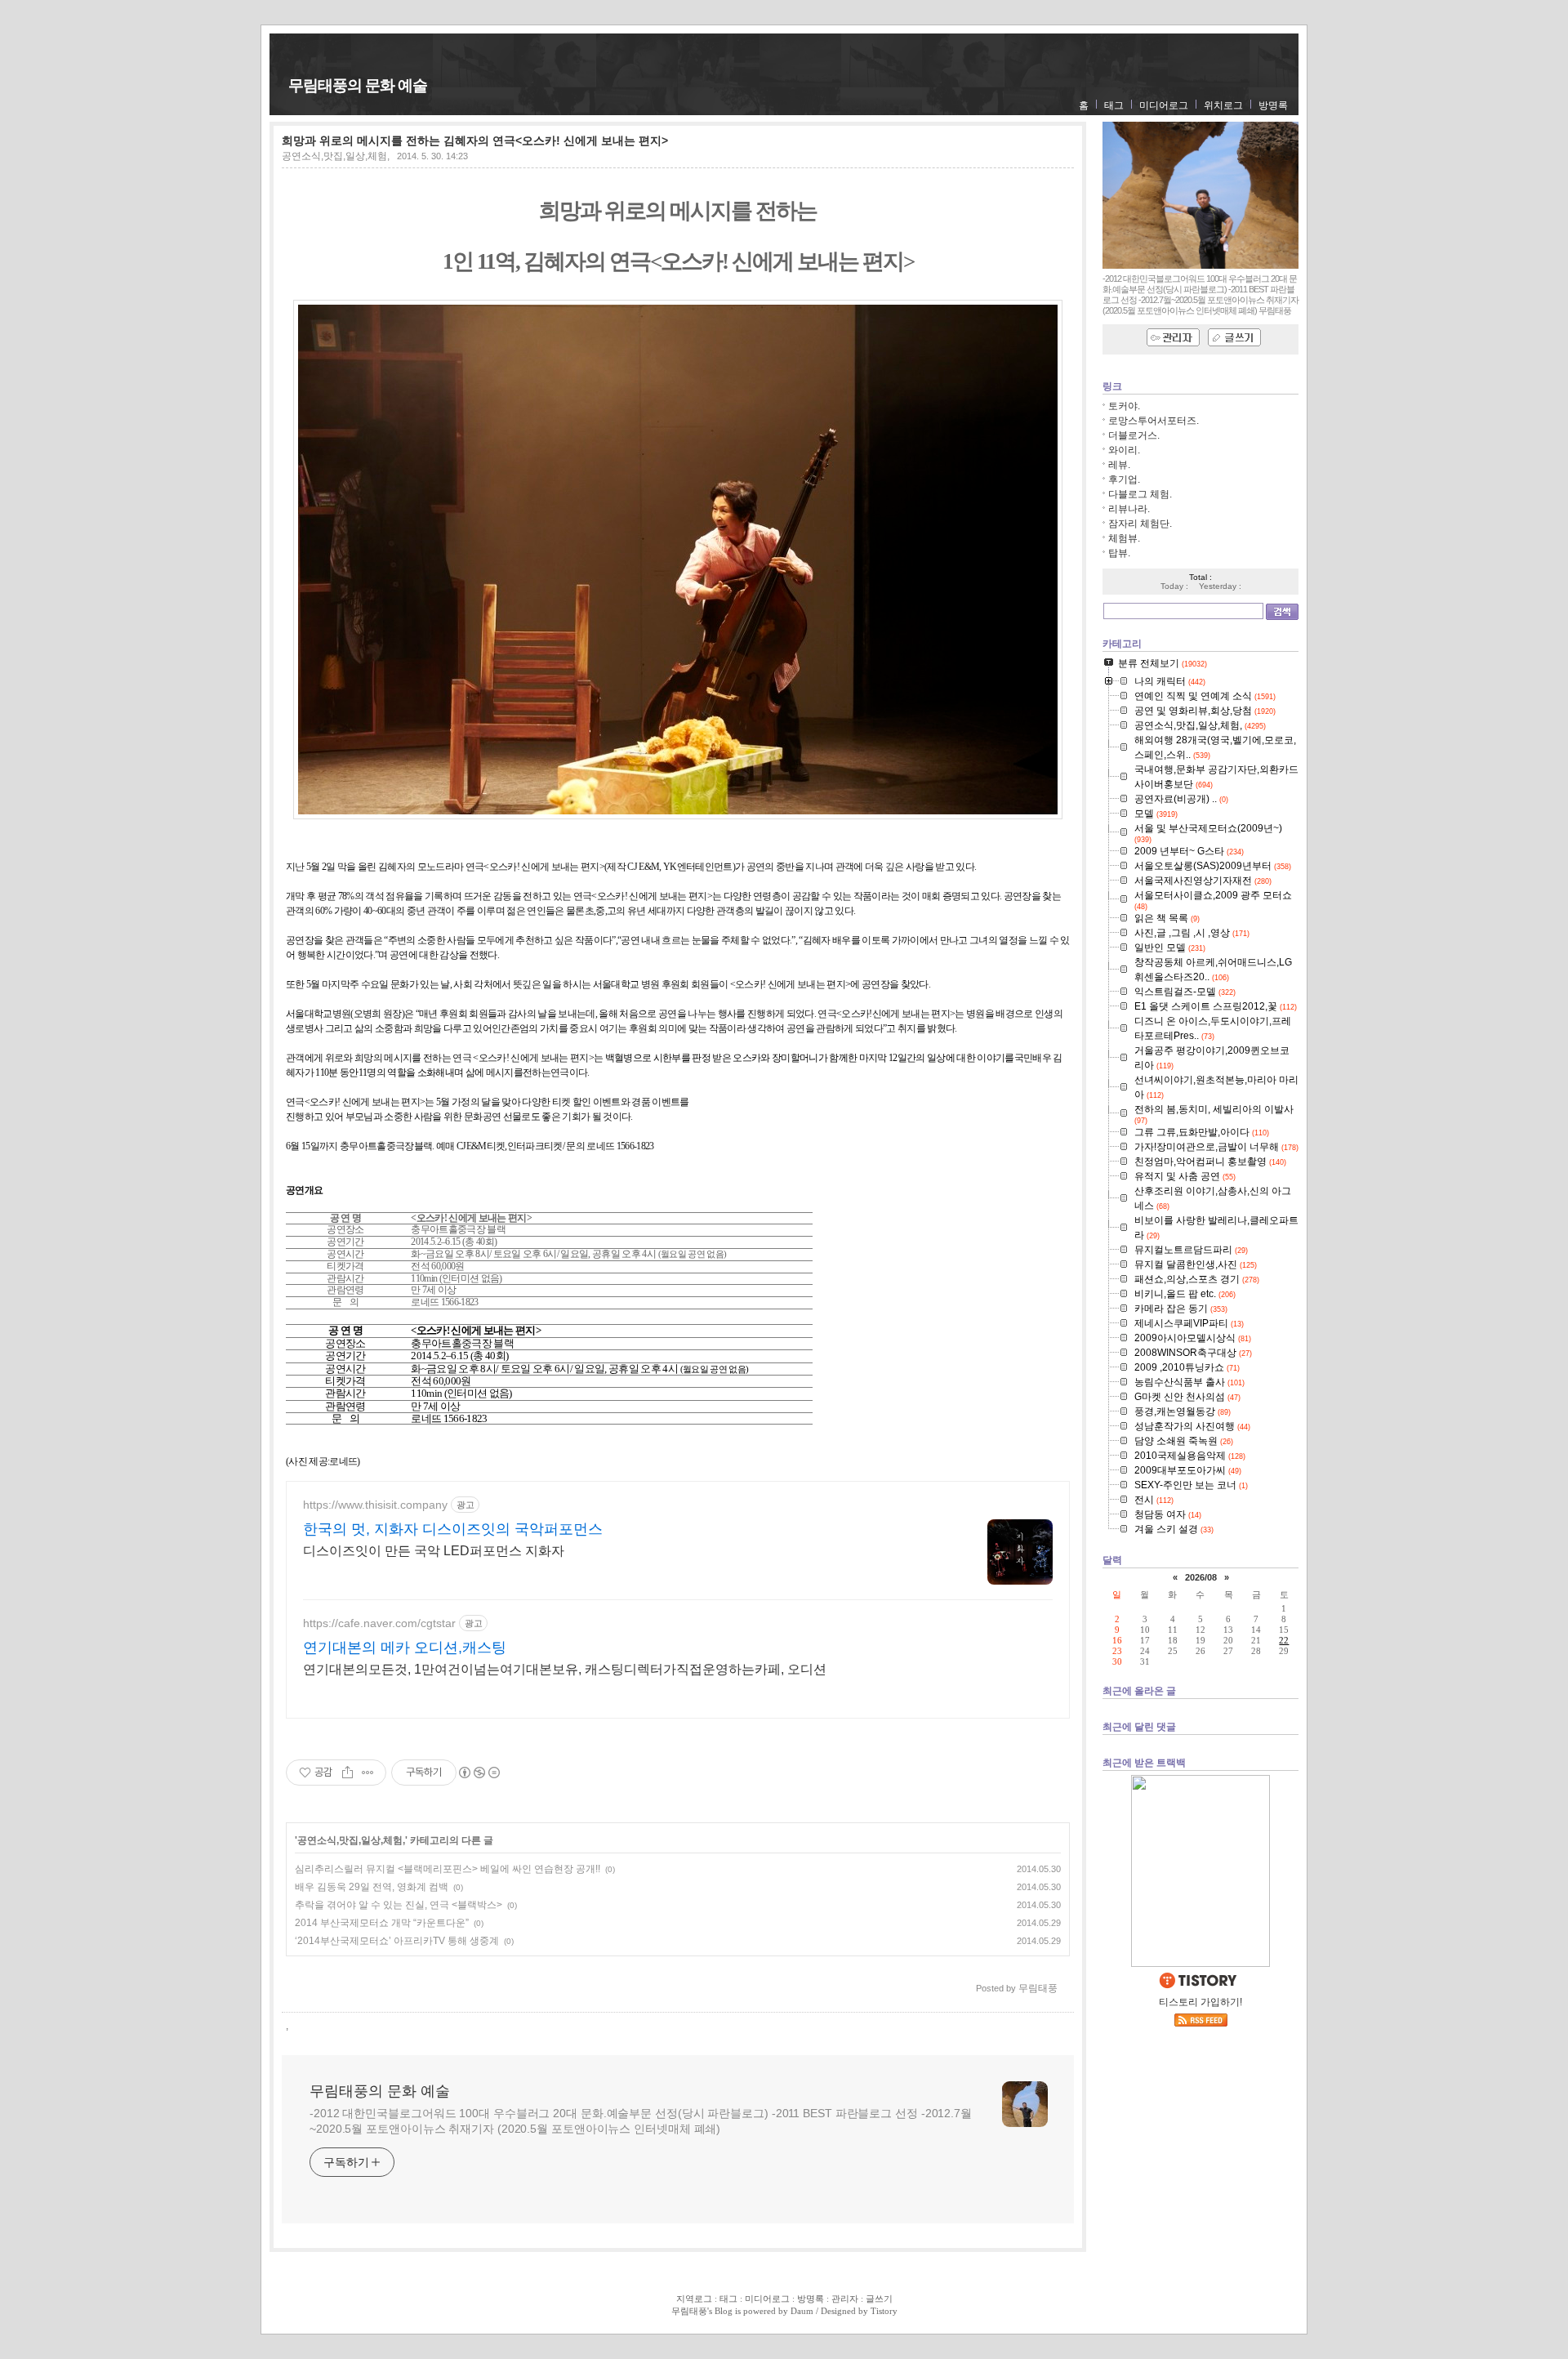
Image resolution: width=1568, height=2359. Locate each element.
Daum (802, 2311)
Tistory (884, 2311)
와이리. (1124, 450)
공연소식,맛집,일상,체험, (336, 156)
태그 (1114, 105)
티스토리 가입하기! (1200, 2002)
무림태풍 (689, 2311)
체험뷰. (1124, 538)
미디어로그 (1164, 105)
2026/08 (1201, 1577)
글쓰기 (879, 2299)
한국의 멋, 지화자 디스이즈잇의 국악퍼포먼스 (453, 1529)
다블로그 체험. (1140, 494)
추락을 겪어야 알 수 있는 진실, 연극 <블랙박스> (399, 1905)
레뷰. (1119, 465)
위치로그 (1223, 105)
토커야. (1124, 406)
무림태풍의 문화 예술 (358, 85)
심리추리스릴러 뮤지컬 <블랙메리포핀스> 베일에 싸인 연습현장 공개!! (448, 1869)
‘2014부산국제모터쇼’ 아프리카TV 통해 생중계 (397, 1941)
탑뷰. (1119, 553)
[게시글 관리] (368, 1773)
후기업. (1124, 479)
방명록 (1273, 105)
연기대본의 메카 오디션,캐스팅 (405, 1648)
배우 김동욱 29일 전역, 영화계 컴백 (372, 1887)
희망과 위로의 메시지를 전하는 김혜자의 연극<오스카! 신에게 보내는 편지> (475, 140)
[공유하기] (347, 1773)
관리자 (845, 2299)
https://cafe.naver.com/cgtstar (379, 1623)
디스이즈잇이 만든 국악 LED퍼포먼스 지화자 (434, 1551)
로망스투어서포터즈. (1154, 421)
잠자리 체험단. (1140, 524)
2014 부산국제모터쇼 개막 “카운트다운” (382, 1923)
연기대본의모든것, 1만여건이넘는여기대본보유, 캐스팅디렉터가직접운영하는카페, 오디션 (565, 1669)
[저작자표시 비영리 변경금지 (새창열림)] (479, 1773)
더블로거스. (1134, 435)
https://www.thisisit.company (375, 1505)
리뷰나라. (1129, 509)
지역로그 (694, 2299)
